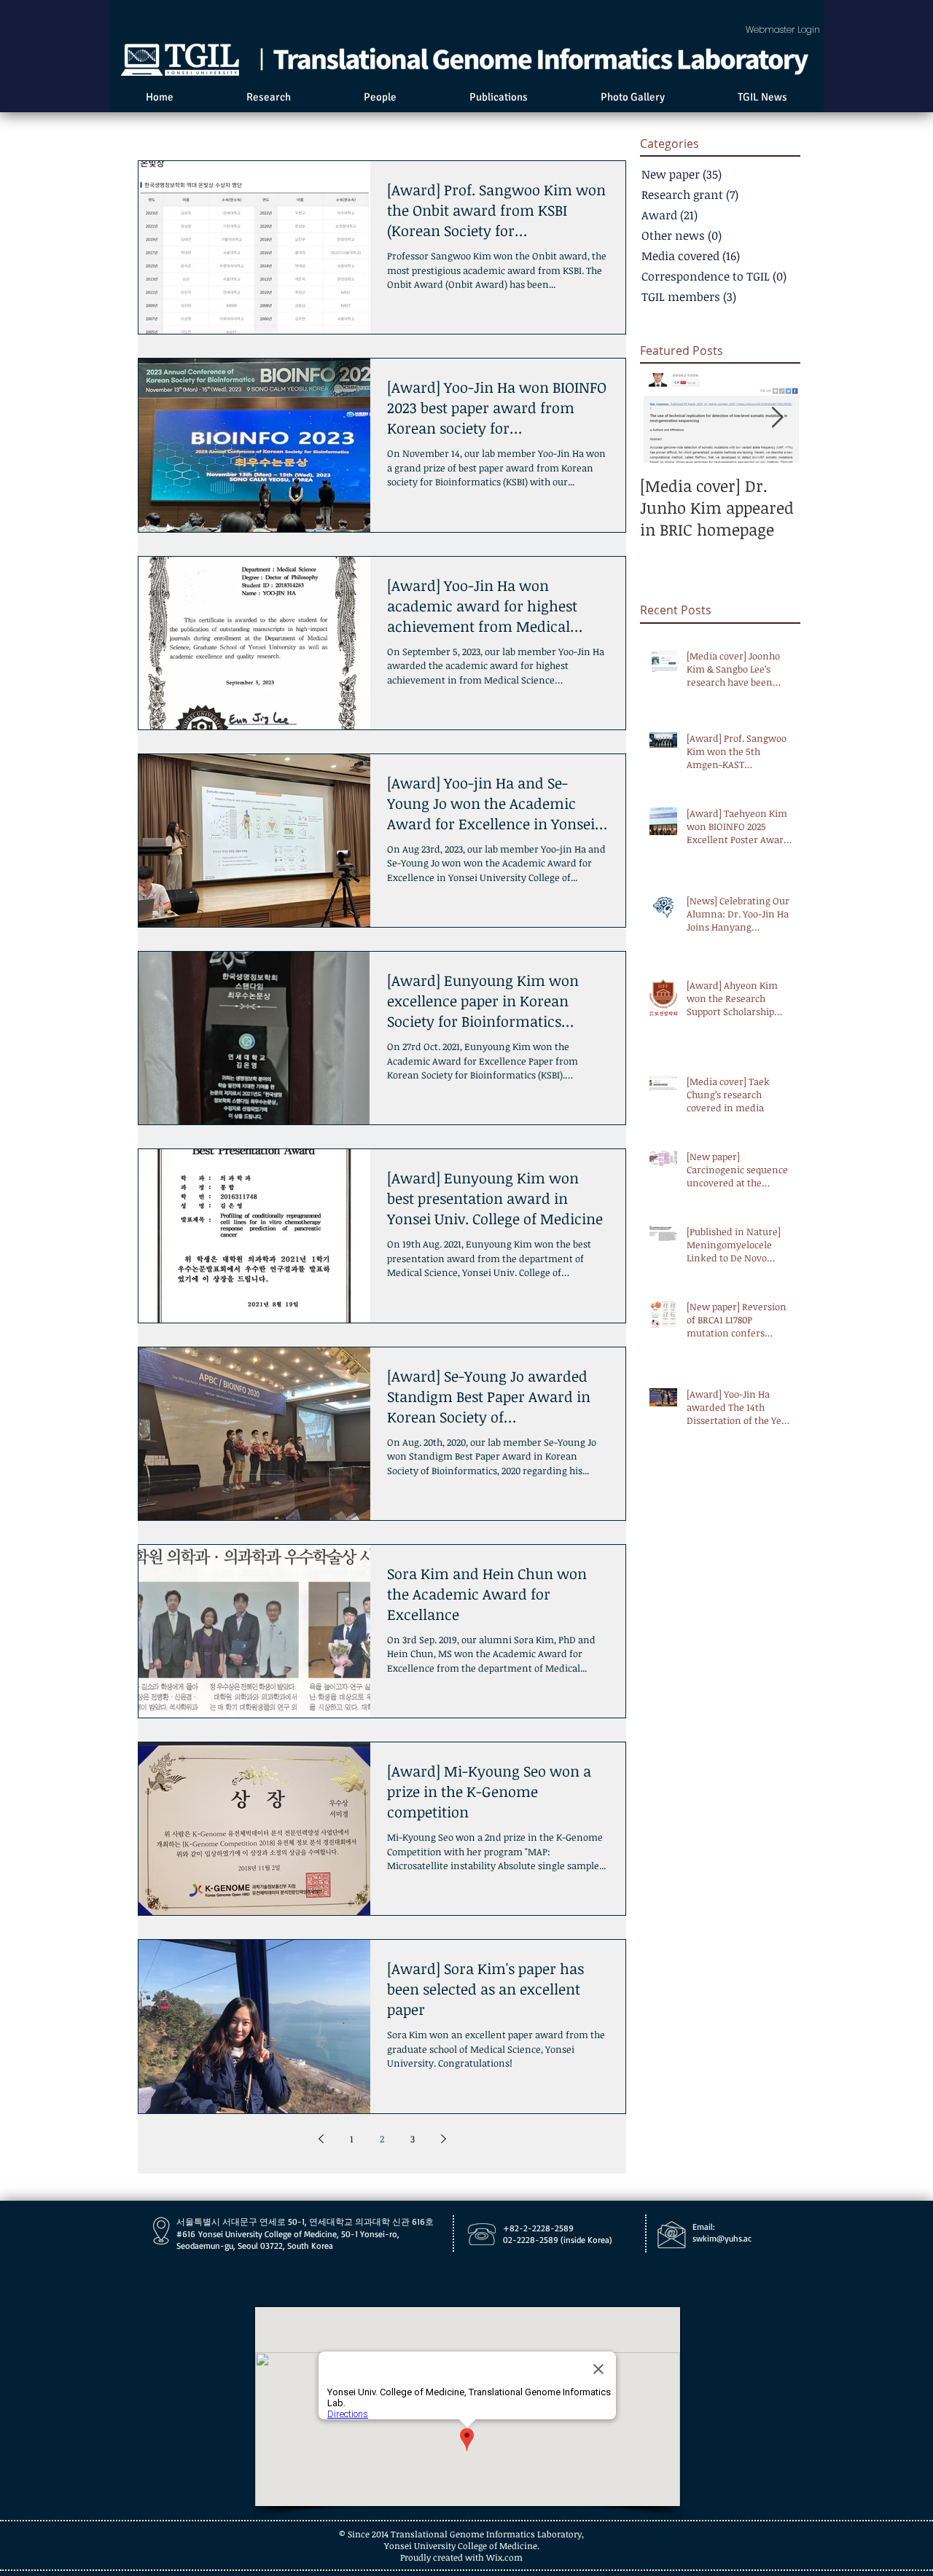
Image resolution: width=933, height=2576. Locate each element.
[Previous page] (321, 2139)
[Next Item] (777, 418)
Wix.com (504, 2557)
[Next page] (443, 2139)
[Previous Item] (663, 418)
